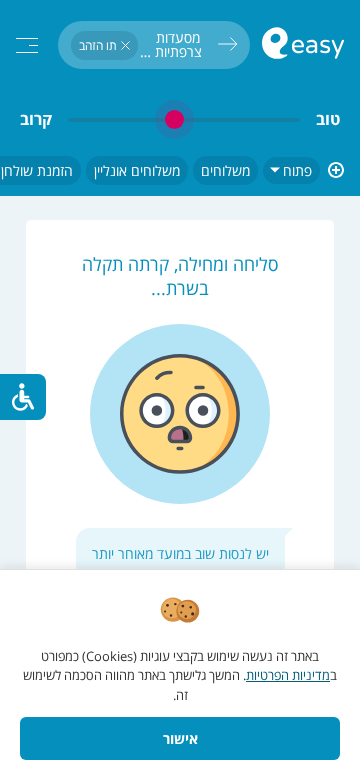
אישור (180, 738)
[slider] (184, 119)
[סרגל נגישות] (23, 397)
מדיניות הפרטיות (288, 675)
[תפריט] (27, 45)
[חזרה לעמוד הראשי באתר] (303, 45)
